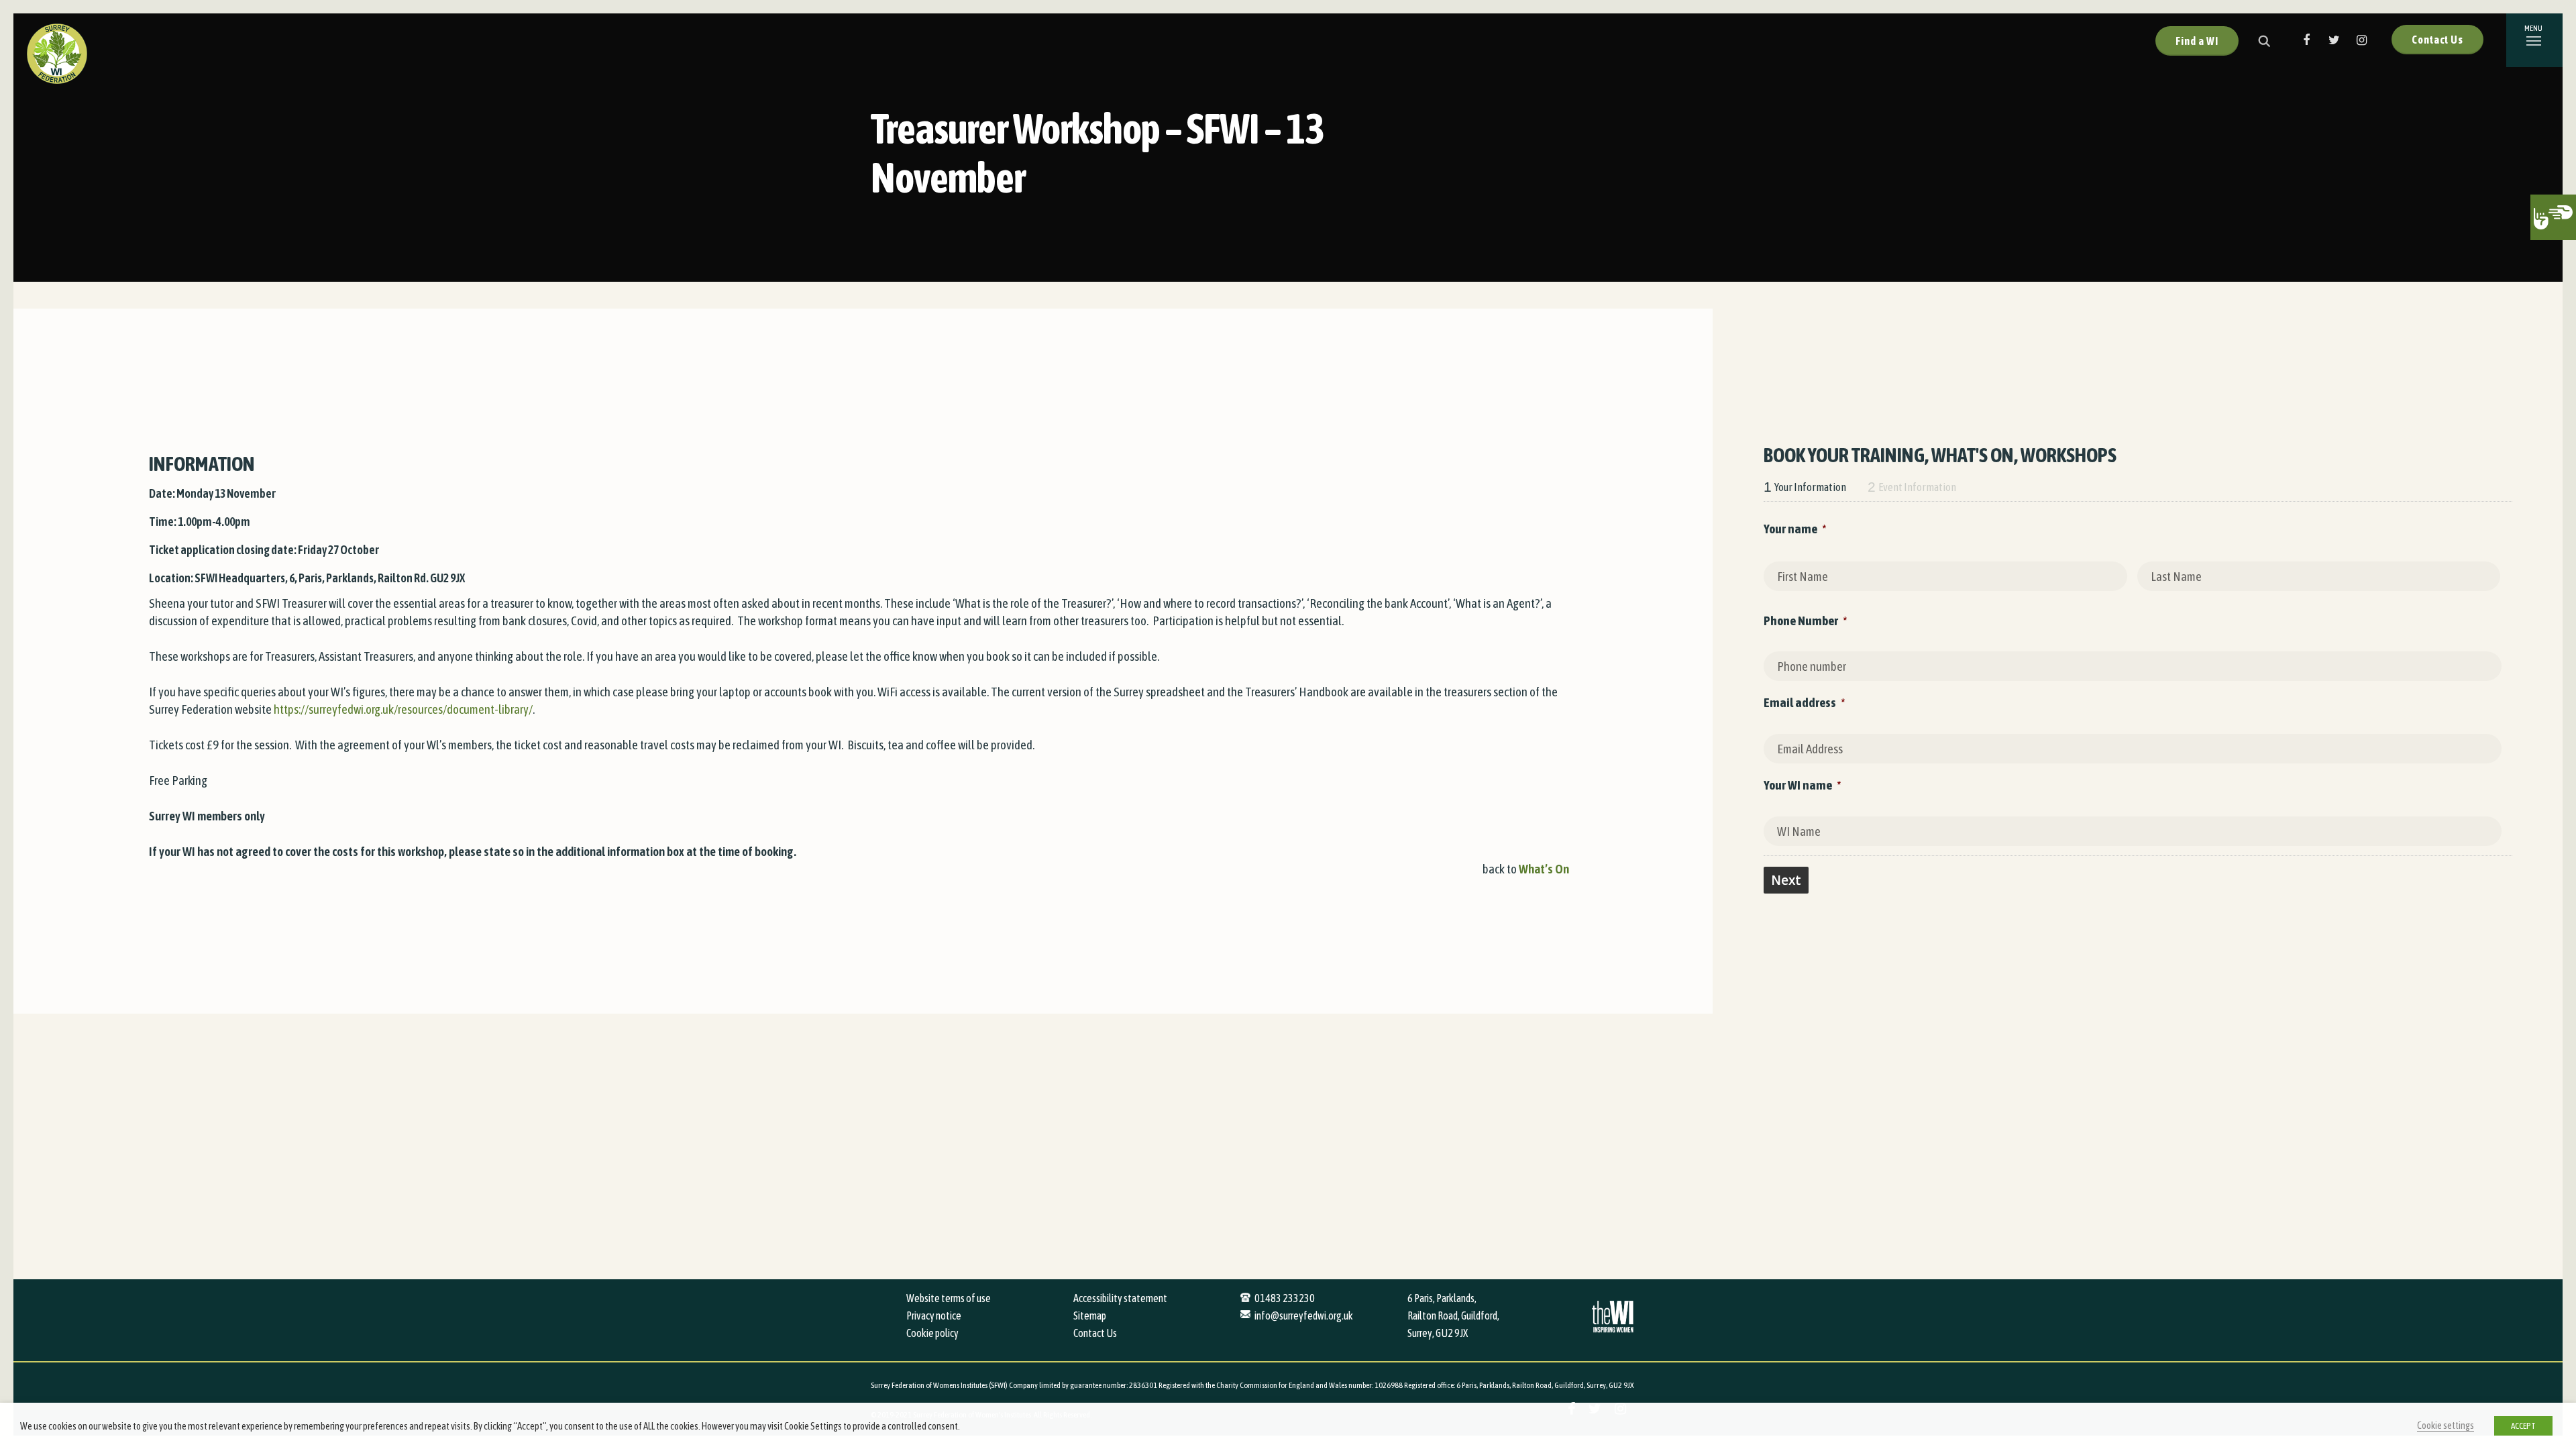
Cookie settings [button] (2446, 1425)
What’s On (1544, 869)
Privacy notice (934, 1316)
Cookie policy (932, 1333)
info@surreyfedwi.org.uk (1304, 1316)
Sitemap (1090, 1316)
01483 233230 (1285, 1298)
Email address (1804, 702)
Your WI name (1802, 785)
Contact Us (2437, 40)
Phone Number (1805, 621)
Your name (1795, 529)
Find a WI (2197, 41)
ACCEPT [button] (2523, 1426)
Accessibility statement (1120, 1298)
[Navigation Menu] (2534, 40)
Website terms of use (949, 1298)
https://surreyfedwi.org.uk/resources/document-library (401, 709)
